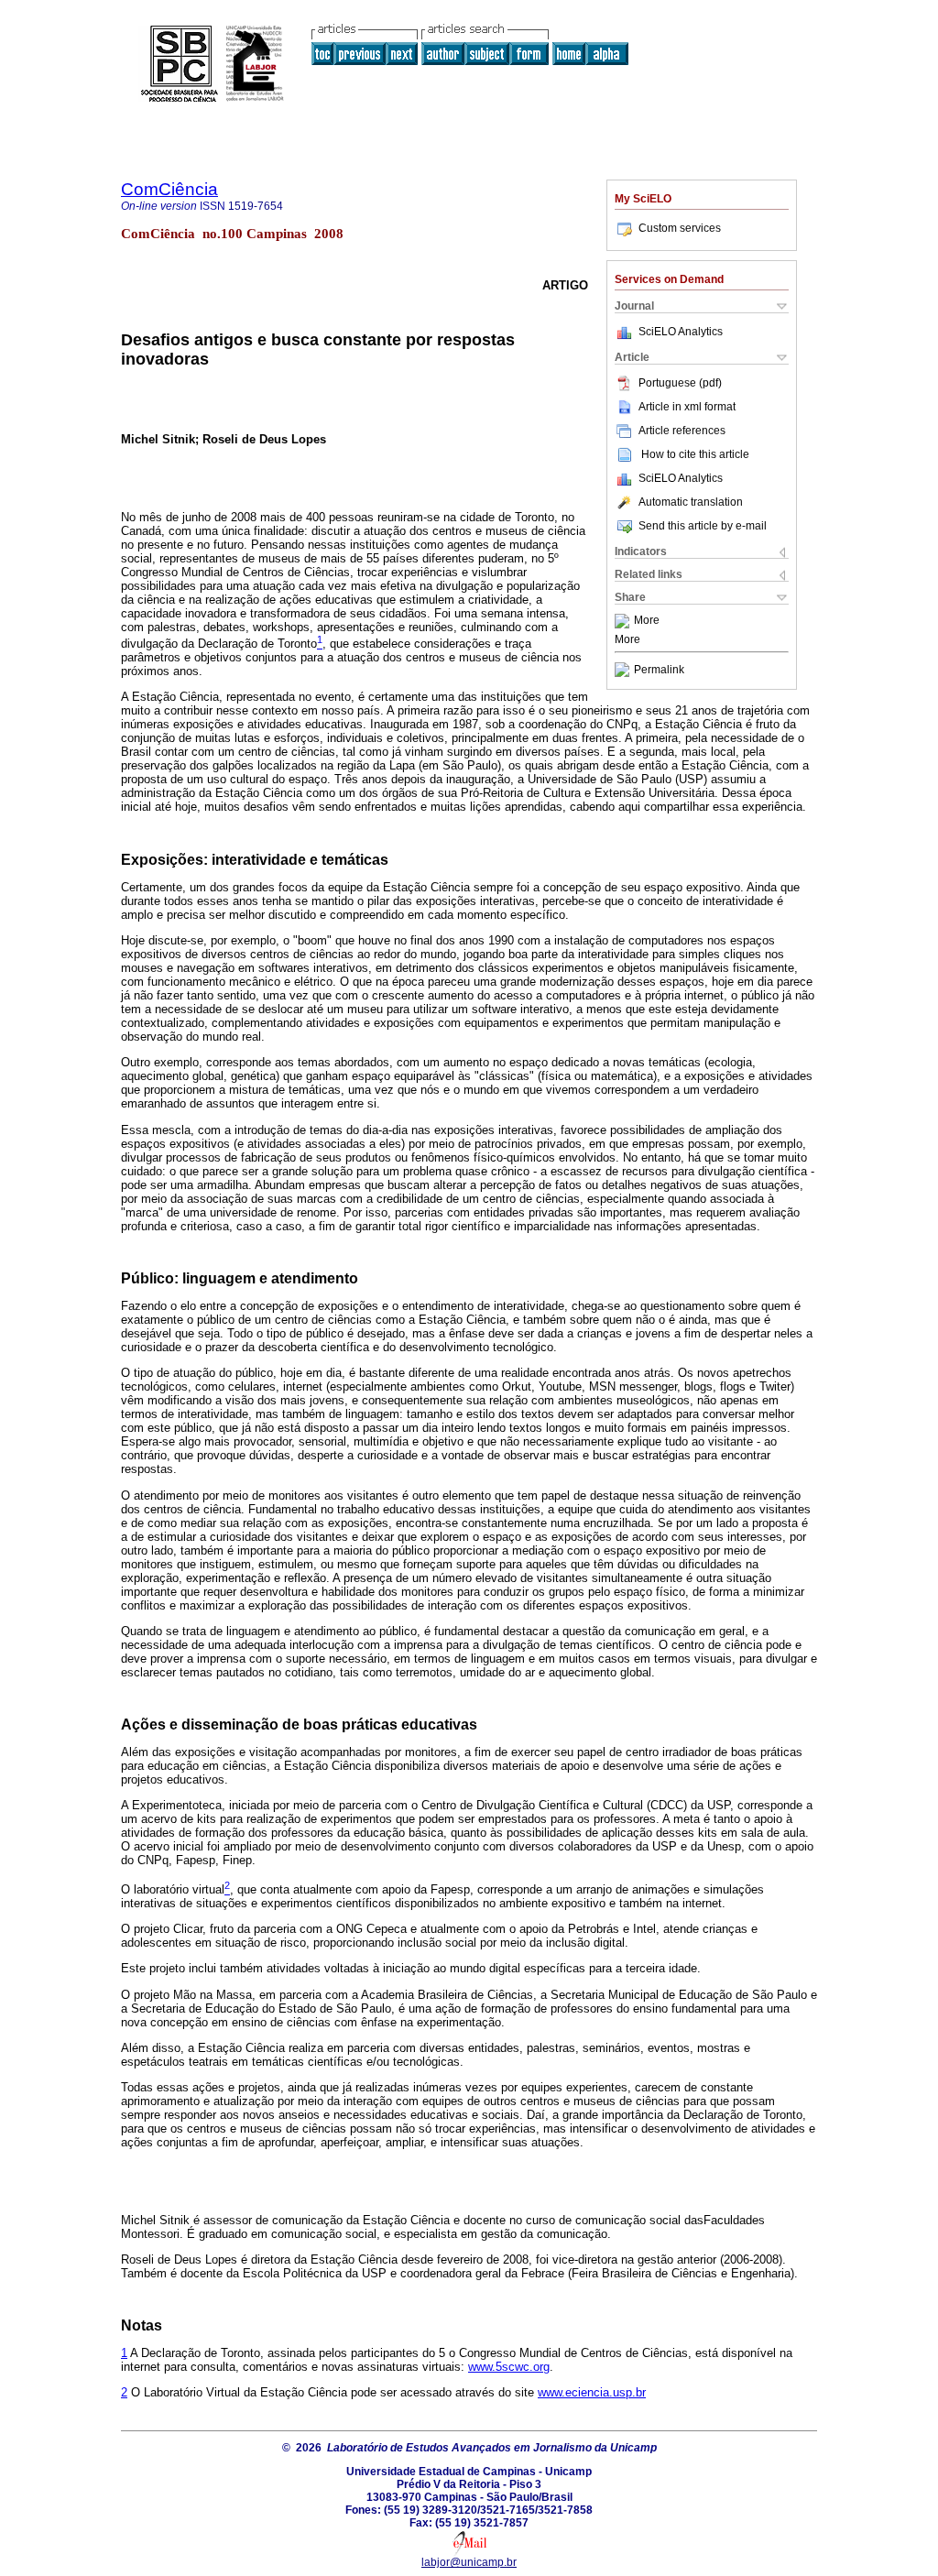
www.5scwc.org (509, 2367)
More (647, 621)
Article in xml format (687, 407)
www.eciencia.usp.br (592, 2392)
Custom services (680, 228)
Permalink (659, 670)
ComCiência (169, 189)
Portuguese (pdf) (680, 383)
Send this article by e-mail (703, 526)
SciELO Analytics (681, 332)
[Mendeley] (624, 621)
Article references (682, 431)
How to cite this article (695, 454)
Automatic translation (691, 502)
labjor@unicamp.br (469, 2562)
